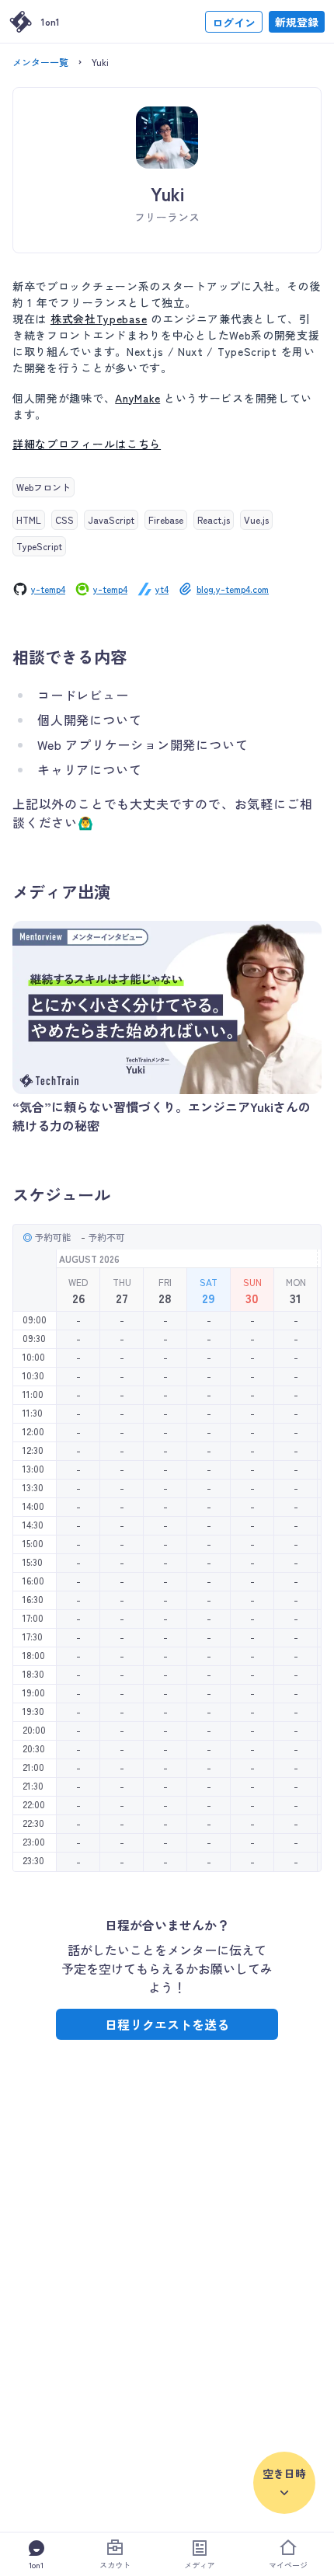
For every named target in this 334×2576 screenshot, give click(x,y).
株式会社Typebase (99, 319)
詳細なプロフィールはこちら (87, 444)
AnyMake (137, 398)
